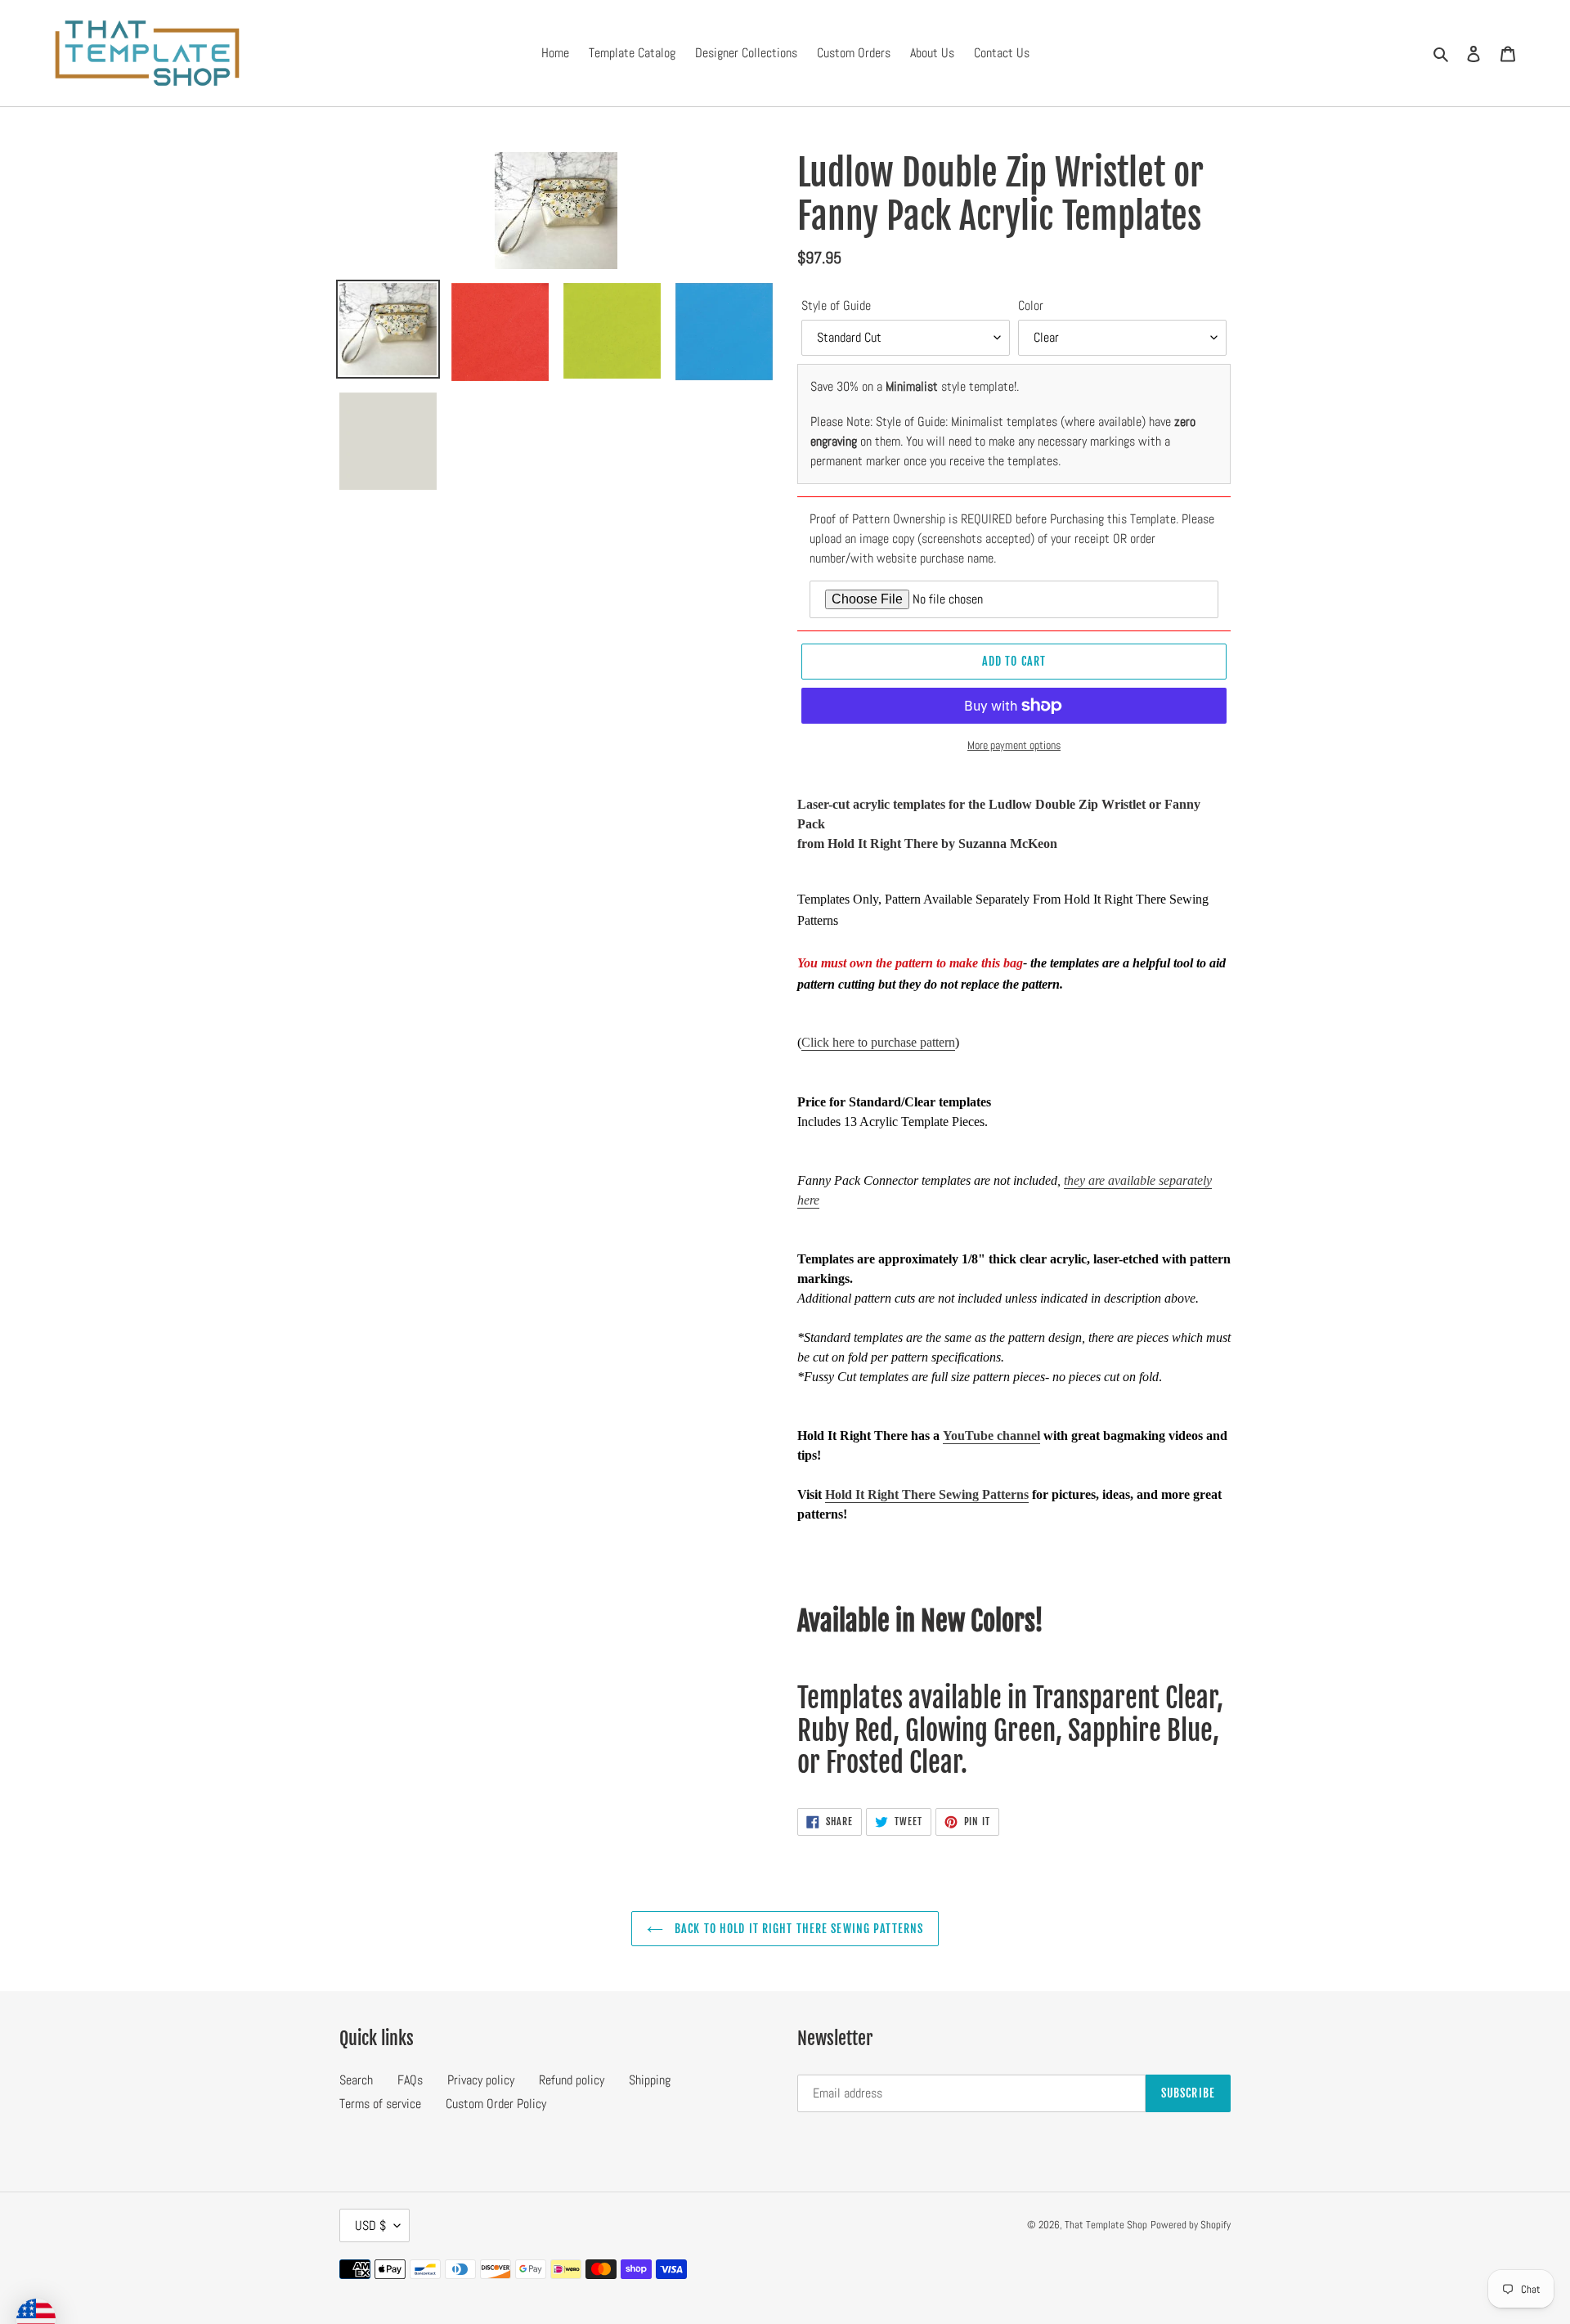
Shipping (650, 2080)
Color (1031, 305)
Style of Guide (836, 305)
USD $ (370, 2225)
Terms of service (380, 2104)
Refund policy (572, 2080)
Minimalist (912, 386)
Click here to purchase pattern (878, 1042)
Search (356, 2080)
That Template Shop (1106, 2225)
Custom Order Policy (496, 2104)
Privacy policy (481, 2080)
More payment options (1014, 745)
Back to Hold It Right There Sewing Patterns (797, 1929)
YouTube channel (991, 1436)
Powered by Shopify (1191, 2225)
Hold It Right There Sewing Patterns (927, 1494)
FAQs (410, 2080)
